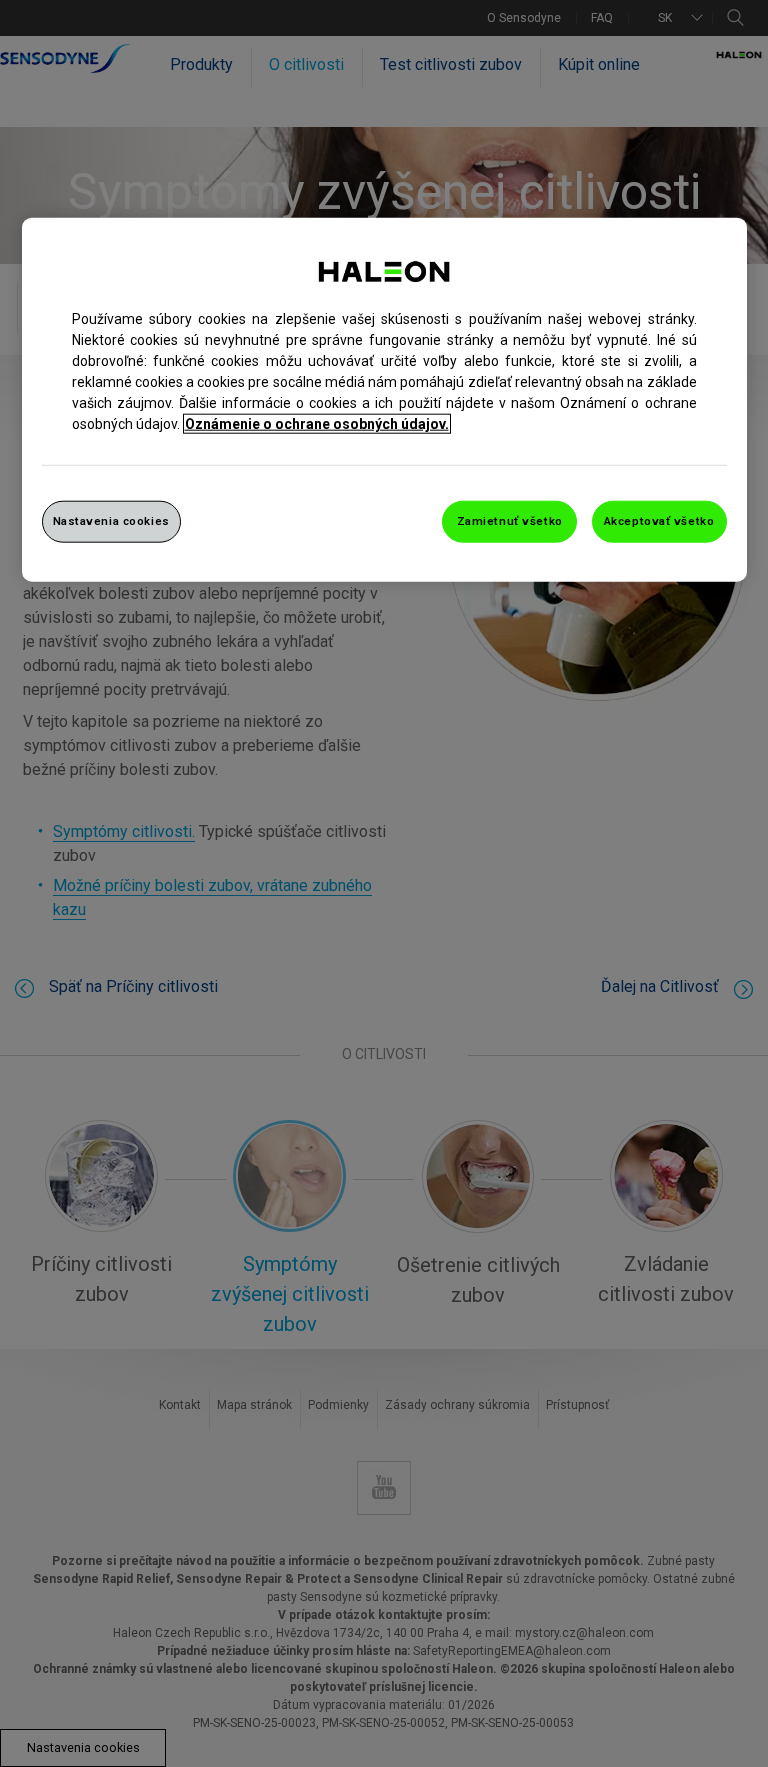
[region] (384, 400)
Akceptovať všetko (659, 521)
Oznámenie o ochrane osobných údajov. (317, 424)
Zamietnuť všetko (510, 521)
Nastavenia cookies (111, 521)
